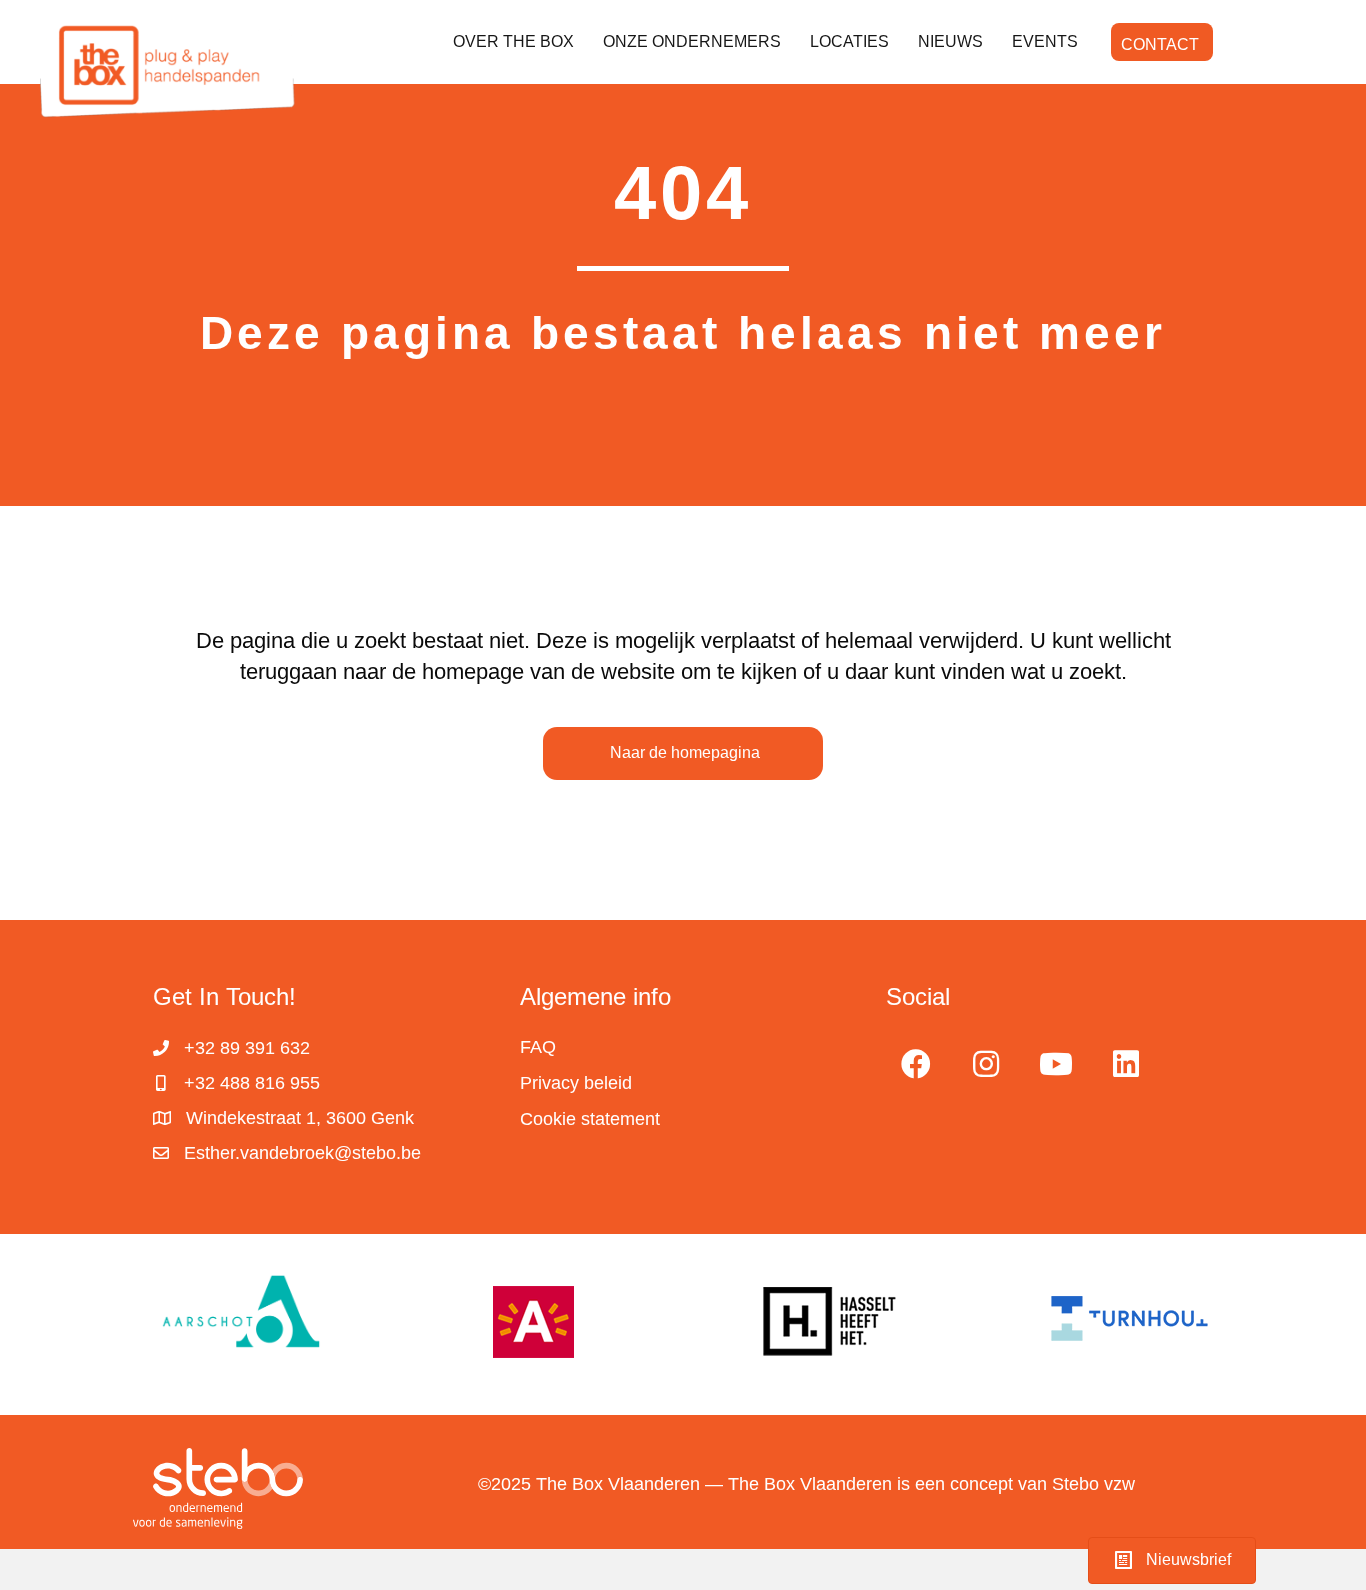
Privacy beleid (576, 1083)
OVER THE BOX (513, 41)
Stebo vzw (1093, 1484)
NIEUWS (950, 41)
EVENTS (1045, 41)
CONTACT (1160, 44)
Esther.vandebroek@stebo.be (302, 1153)
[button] (916, 1064)
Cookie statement (590, 1119)
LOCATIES (849, 41)
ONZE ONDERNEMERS (692, 41)
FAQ (538, 1047)
